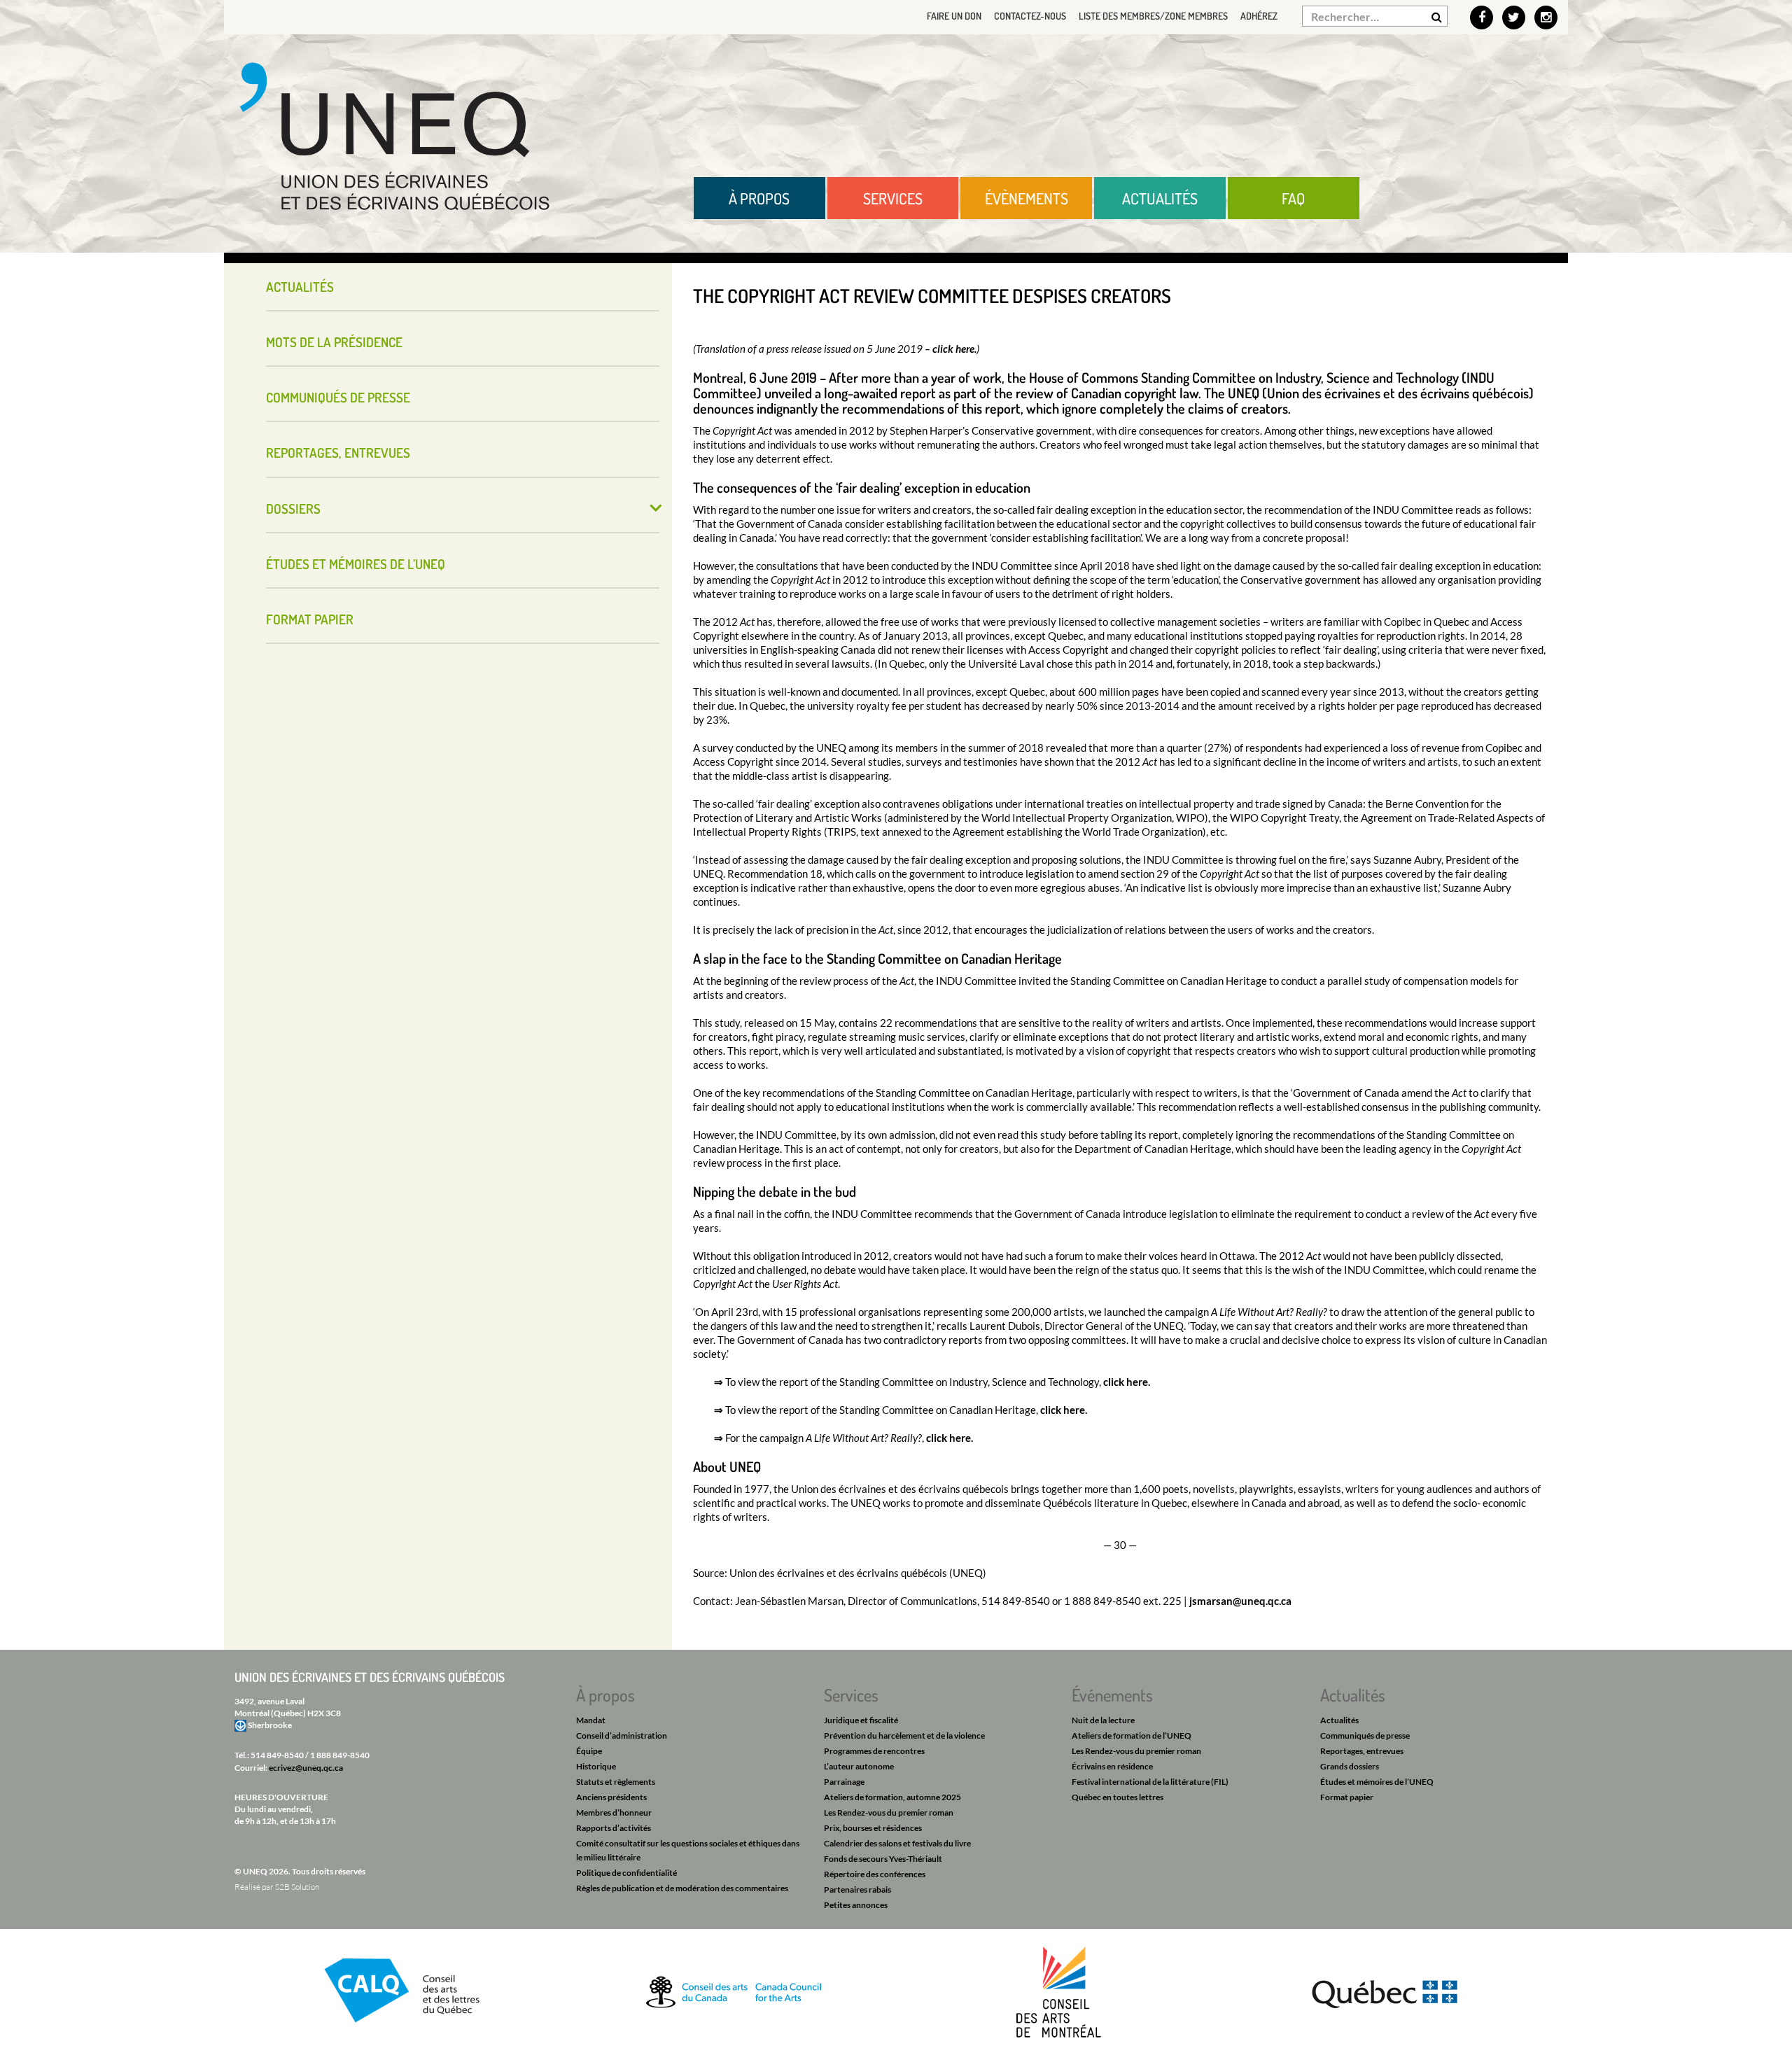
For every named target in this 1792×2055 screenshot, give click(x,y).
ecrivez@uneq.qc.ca (306, 1768)
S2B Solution (297, 1887)
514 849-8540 (277, 1755)
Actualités (1160, 198)
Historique (596, 1766)
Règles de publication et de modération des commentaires (682, 1888)
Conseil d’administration (622, 1735)
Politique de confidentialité (626, 1873)
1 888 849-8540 (340, 1755)
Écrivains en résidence (1112, 1766)
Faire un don (954, 16)
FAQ (1293, 198)
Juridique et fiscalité (861, 1720)
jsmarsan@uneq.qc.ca (1240, 1601)
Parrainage (844, 1782)
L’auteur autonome (859, 1766)
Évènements (1027, 198)
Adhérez (1259, 16)
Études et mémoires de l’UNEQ (356, 564)
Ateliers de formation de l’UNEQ (1132, 1735)
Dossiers (293, 509)
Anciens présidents (611, 1797)
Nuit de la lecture (1103, 1720)
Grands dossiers (1350, 1766)
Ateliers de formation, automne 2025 (892, 1797)
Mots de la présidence (334, 342)
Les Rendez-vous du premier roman (889, 1812)
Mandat (591, 1720)
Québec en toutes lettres (1118, 1797)
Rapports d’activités (614, 1828)
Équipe (589, 1751)
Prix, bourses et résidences (873, 1828)
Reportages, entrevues (338, 453)
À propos (759, 198)
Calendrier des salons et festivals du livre (897, 1843)
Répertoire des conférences (875, 1874)
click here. (954, 349)
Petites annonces (856, 1905)
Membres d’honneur (614, 1812)
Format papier (310, 619)
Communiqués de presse (338, 397)
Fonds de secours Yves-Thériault (883, 1859)
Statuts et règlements (616, 1782)
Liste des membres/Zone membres (1153, 16)
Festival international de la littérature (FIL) (1150, 1782)
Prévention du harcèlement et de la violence (904, 1735)
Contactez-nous (1030, 16)
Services (893, 198)
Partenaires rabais (857, 1889)
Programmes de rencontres (874, 1751)
